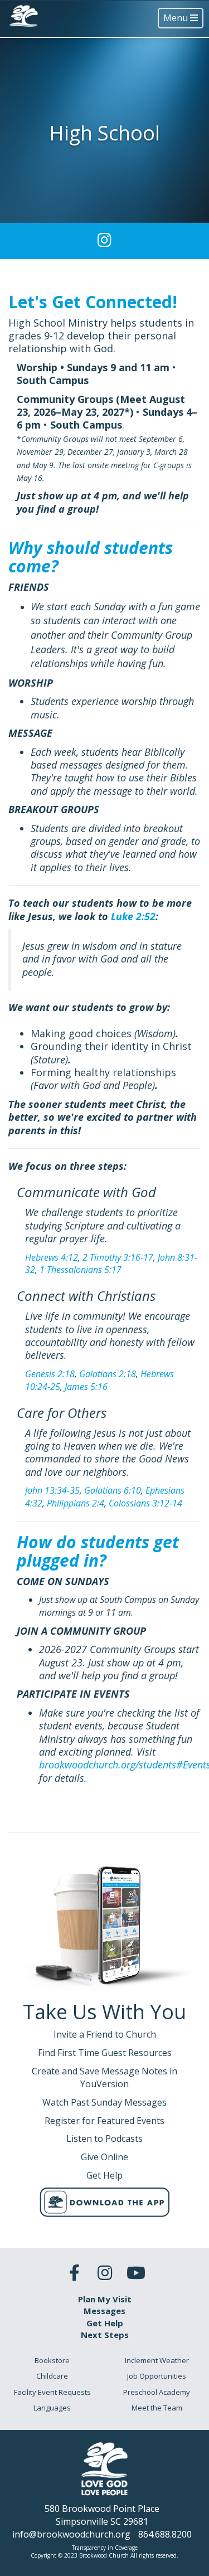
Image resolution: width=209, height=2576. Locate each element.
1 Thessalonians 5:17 (81, 1270)
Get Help (105, 2323)
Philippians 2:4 (76, 1503)
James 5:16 (86, 1387)
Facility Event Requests (52, 2392)
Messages (104, 2311)
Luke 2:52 (133, 916)
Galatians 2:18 (108, 1374)
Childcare (52, 2376)
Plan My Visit (105, 2299)
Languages (52, 2408)
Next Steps (105, 2335)
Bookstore (52, 2360)
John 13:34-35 (52, 1490)
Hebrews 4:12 (52, 1257)
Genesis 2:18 (50, 1374)
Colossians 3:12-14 (145, 1503)
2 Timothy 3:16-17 (118, 1257)
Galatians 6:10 (113, 1490)
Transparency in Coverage (105, 2548)
